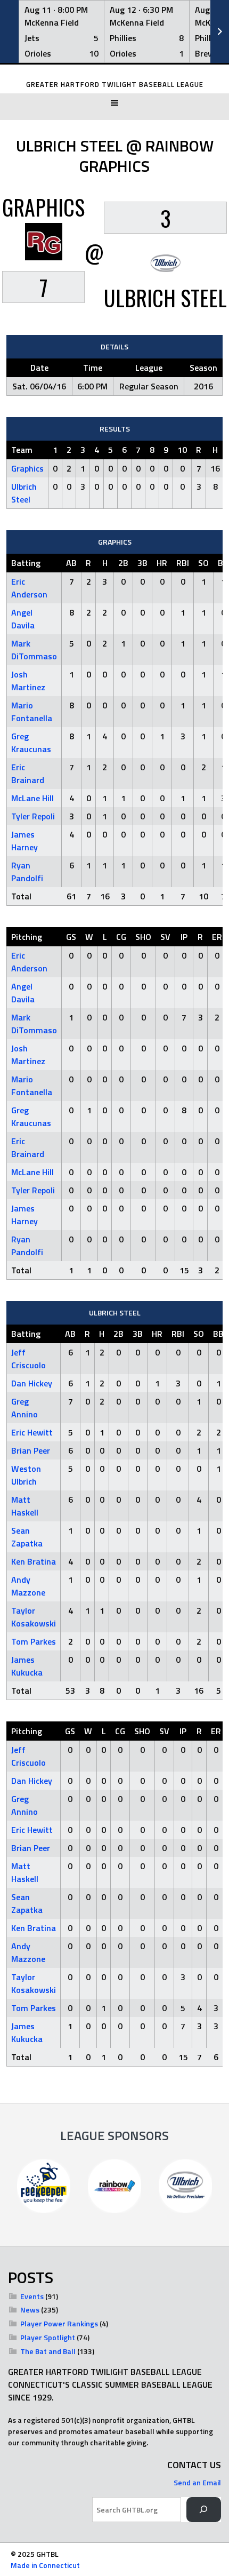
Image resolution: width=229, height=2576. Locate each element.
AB (71, 563)
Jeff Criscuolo (28, 1359)
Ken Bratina (34, 1561)
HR (162, 563)
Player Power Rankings (59, 2323)
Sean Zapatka (27, 1537)
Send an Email (197, 2482)
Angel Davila (23, 619)
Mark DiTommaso (34, 650)
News (30, 2310)
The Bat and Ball (48, 2351)
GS (71, 937)
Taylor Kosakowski (34, 1617)
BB (218, 1334)
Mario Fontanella (32, 712)
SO (203, 563)
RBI (183, 563)
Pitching (27, 937)
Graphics (27, 468)
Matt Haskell (25, 1506)
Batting (26, 563)
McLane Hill (32, 798)
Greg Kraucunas (31, 743)
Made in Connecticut (45, 2565)
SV (165, 937)
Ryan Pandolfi (27, 872)
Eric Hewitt (32, 1432)
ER (217, 937)
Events (32, 2296)
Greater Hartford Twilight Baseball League (115, 85)
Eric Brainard (28, 773)
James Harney (24, 841)
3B (142, 563)
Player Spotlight (48, 2337)
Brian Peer (31, 1450)
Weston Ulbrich (26, 1475)
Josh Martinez (28, 681)
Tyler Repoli (33, 816)
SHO (143, 937)
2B (123, 563)
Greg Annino (24, 1408)
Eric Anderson (29, 588)
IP (184, 937)
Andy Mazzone (28, 1586)
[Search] (204, 2510)
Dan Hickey (32, 1383)
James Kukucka (27, 1666)
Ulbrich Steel (24, 493)
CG (121, 937)
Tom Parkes (34, 1641)
